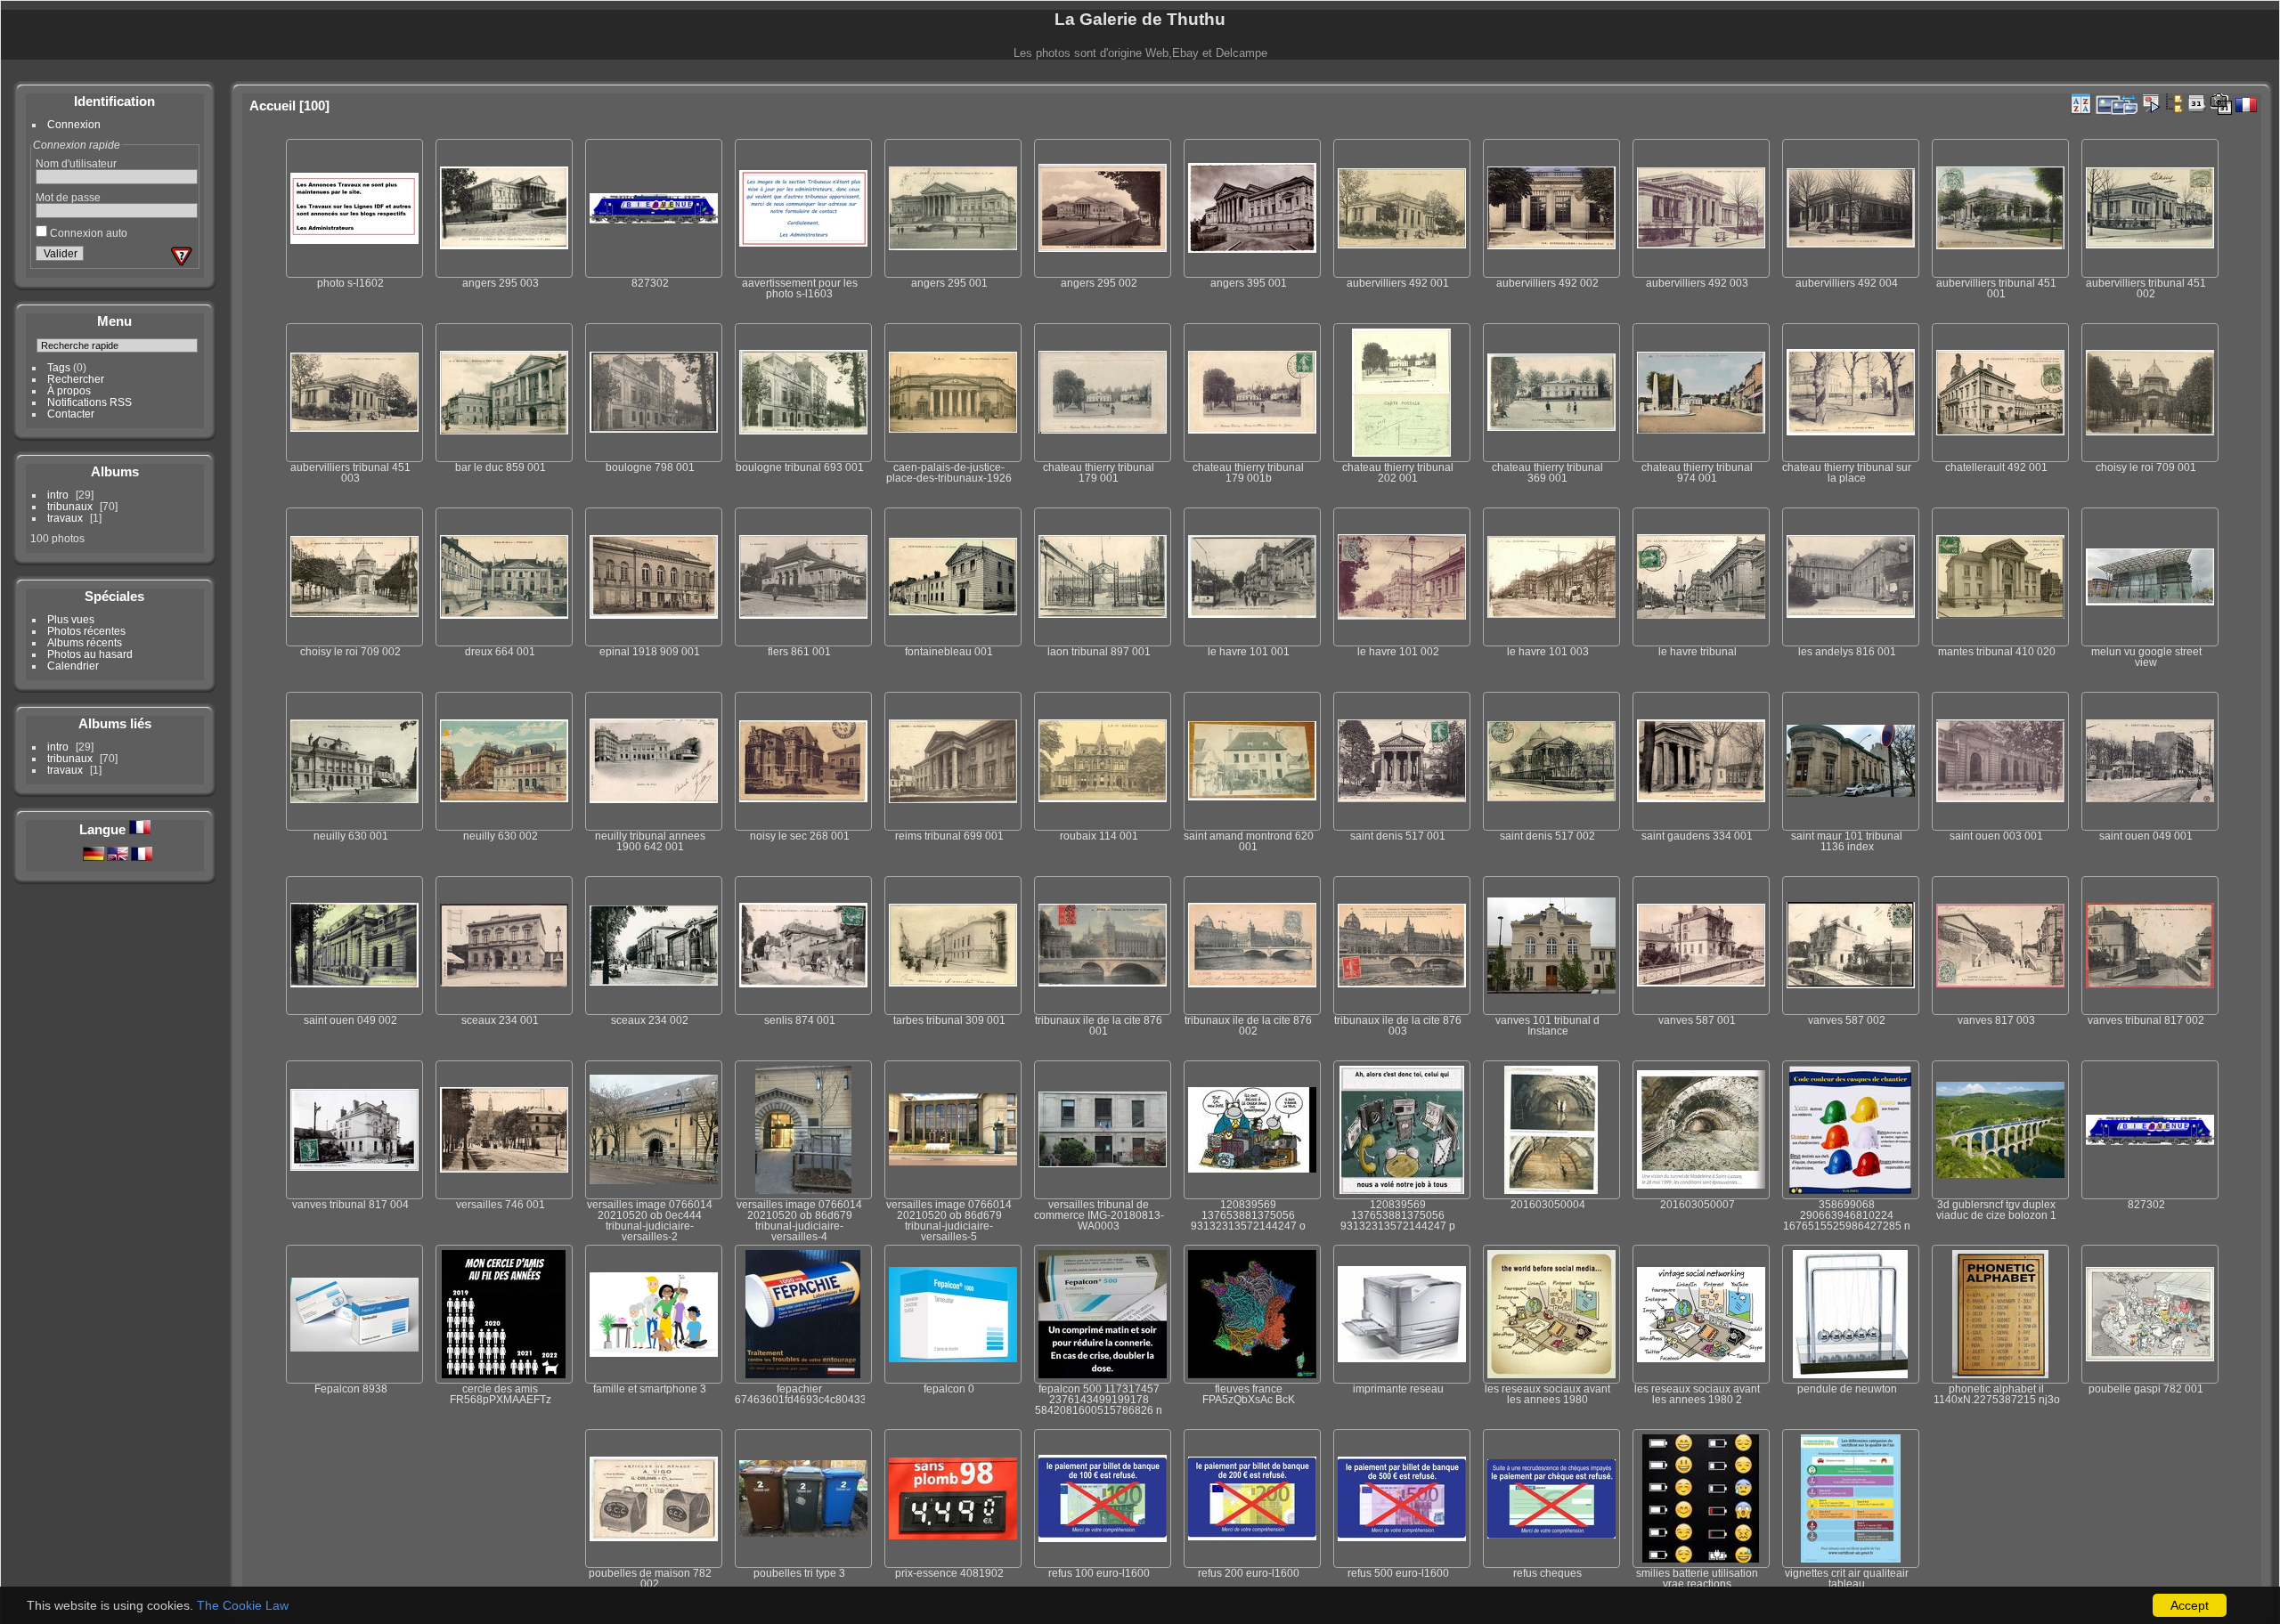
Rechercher (76, 379)
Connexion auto (87, 233)
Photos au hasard (90, 654)
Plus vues (71, 619)
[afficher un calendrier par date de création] (2221, 104)
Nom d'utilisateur (76, 163)
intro (58, 495)
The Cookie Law (243, 1605)
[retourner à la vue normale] (2174, 103)
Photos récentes (86, 631)
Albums (115, 471)
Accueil (273, 106)
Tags (59, 367)
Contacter (71, 414)
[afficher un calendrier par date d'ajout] (2197, 103)
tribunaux (70, 506)
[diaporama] (2151, 103)
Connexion (74, 124)
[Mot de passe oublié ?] (182, 256)
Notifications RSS (90, 402)
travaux (65, 518)
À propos (69, 390)
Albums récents (85, 642)
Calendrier (73, 666)
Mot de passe (68, 197)
